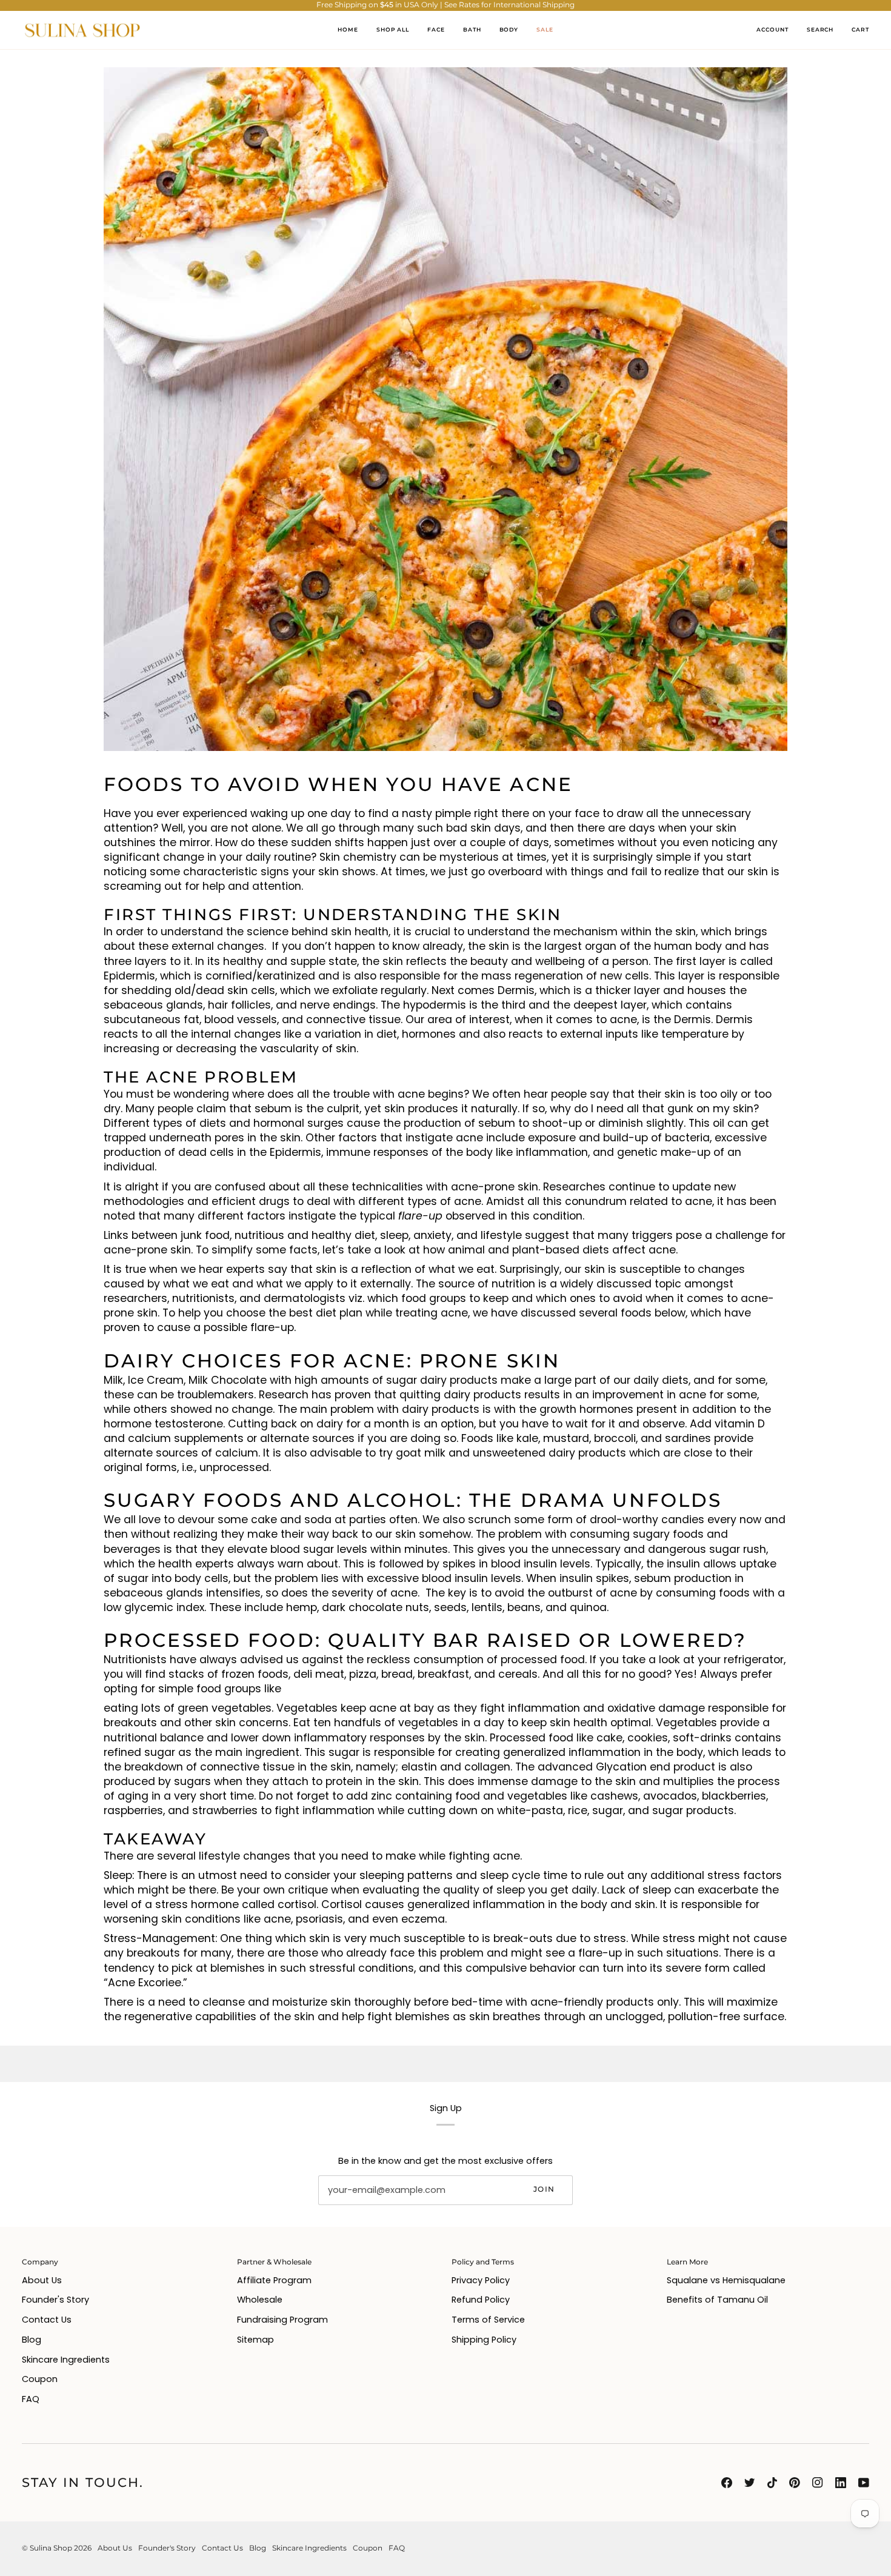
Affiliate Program (274, 2280)
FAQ (31, 2399)
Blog (32, 2340)
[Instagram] (818, 2483)
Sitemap (255, 2340)
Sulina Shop (51, 2548)
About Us (42, 2280)
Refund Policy (481, 2300)
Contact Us (47, 2320)
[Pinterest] (795, 2483)
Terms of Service (488, 2320)
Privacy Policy (481, 2280)
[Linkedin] (841, 2483)
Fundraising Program (282, 2320)
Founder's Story (55, 2300)
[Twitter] (750, 2483)
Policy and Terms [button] (483, 2262)
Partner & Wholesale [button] (274, 2262)
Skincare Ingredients (66, 2360)
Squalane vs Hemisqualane (726, 2280)
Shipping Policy (484, 2340)
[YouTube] (864, 2483)
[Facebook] (727, 2483)
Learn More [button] (687, 2262)
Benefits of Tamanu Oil (717, 2300)
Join (544, 2189)
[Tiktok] (772, 2483)
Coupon (40, 2379)
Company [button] (40, 2262)
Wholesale (260, 2300)
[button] (436, 30)
